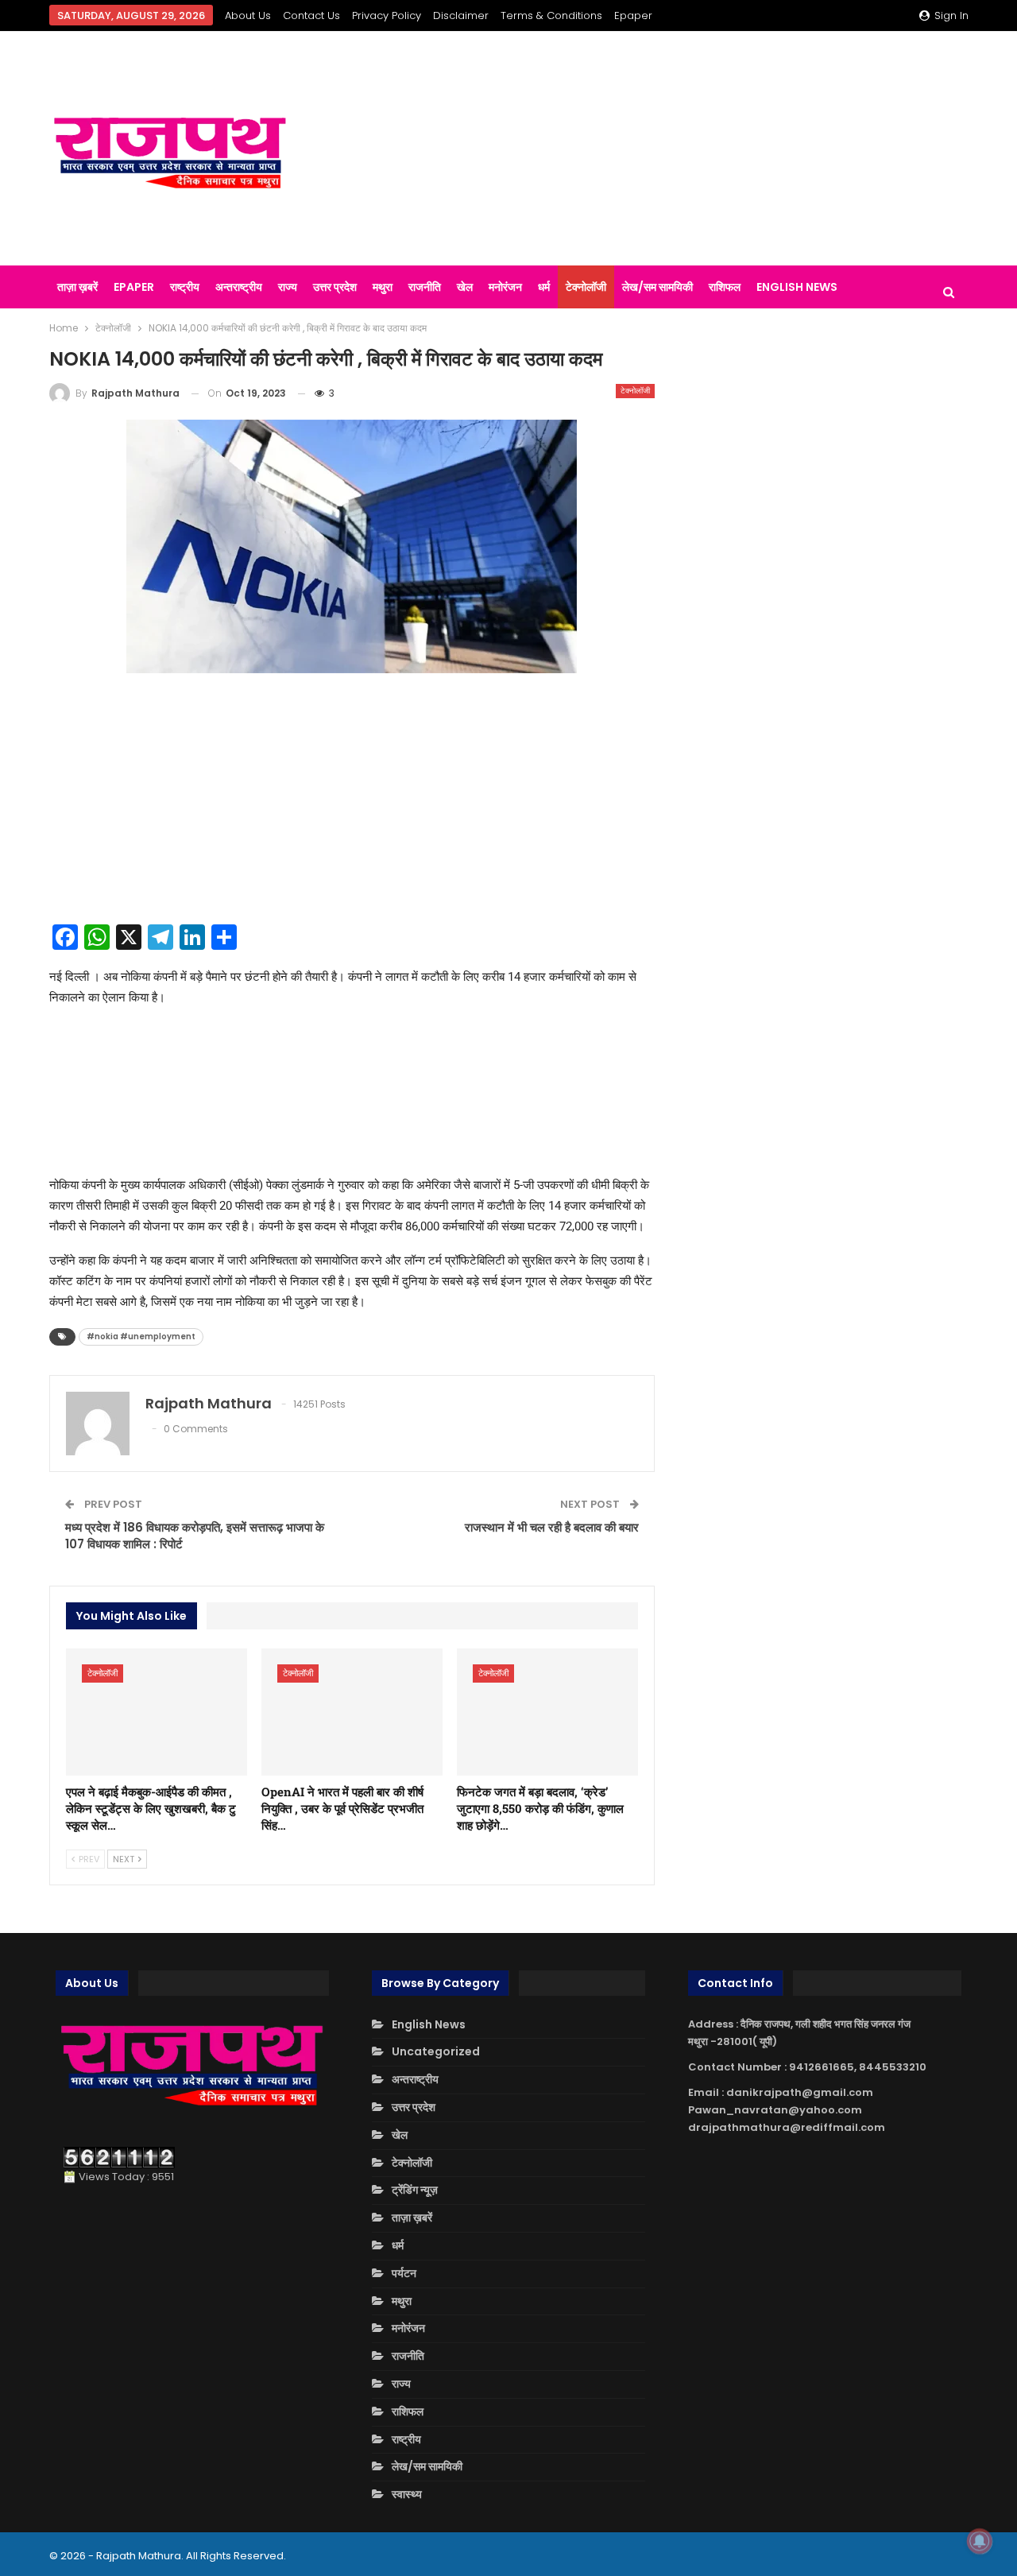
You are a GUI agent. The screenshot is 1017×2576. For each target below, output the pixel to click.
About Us (248, 15)
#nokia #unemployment (141, 1336)
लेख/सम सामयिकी (657, 287)
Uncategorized (436, 2051)
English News (797, 287)
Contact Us (311, 15)
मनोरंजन (505, 287)
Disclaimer (461, 15)
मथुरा (383, 287)
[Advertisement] (667, 149)
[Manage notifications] (980, 2541)
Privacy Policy (387, 15)
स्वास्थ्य (407, 2494)
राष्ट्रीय (185, 287)
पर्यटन (404, 2273)
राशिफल (725, 287)
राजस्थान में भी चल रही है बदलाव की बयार (552, 1527)
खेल (465, 287)
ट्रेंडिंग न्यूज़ (415, 2190)
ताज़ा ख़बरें (77, 287)
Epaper (633, 15)
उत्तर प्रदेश (335, 287)
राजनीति (425, 287)
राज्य (288, 287)
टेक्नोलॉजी (586, 287)
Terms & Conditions (551, 15)
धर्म (544, 287)
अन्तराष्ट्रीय (239, 287)
